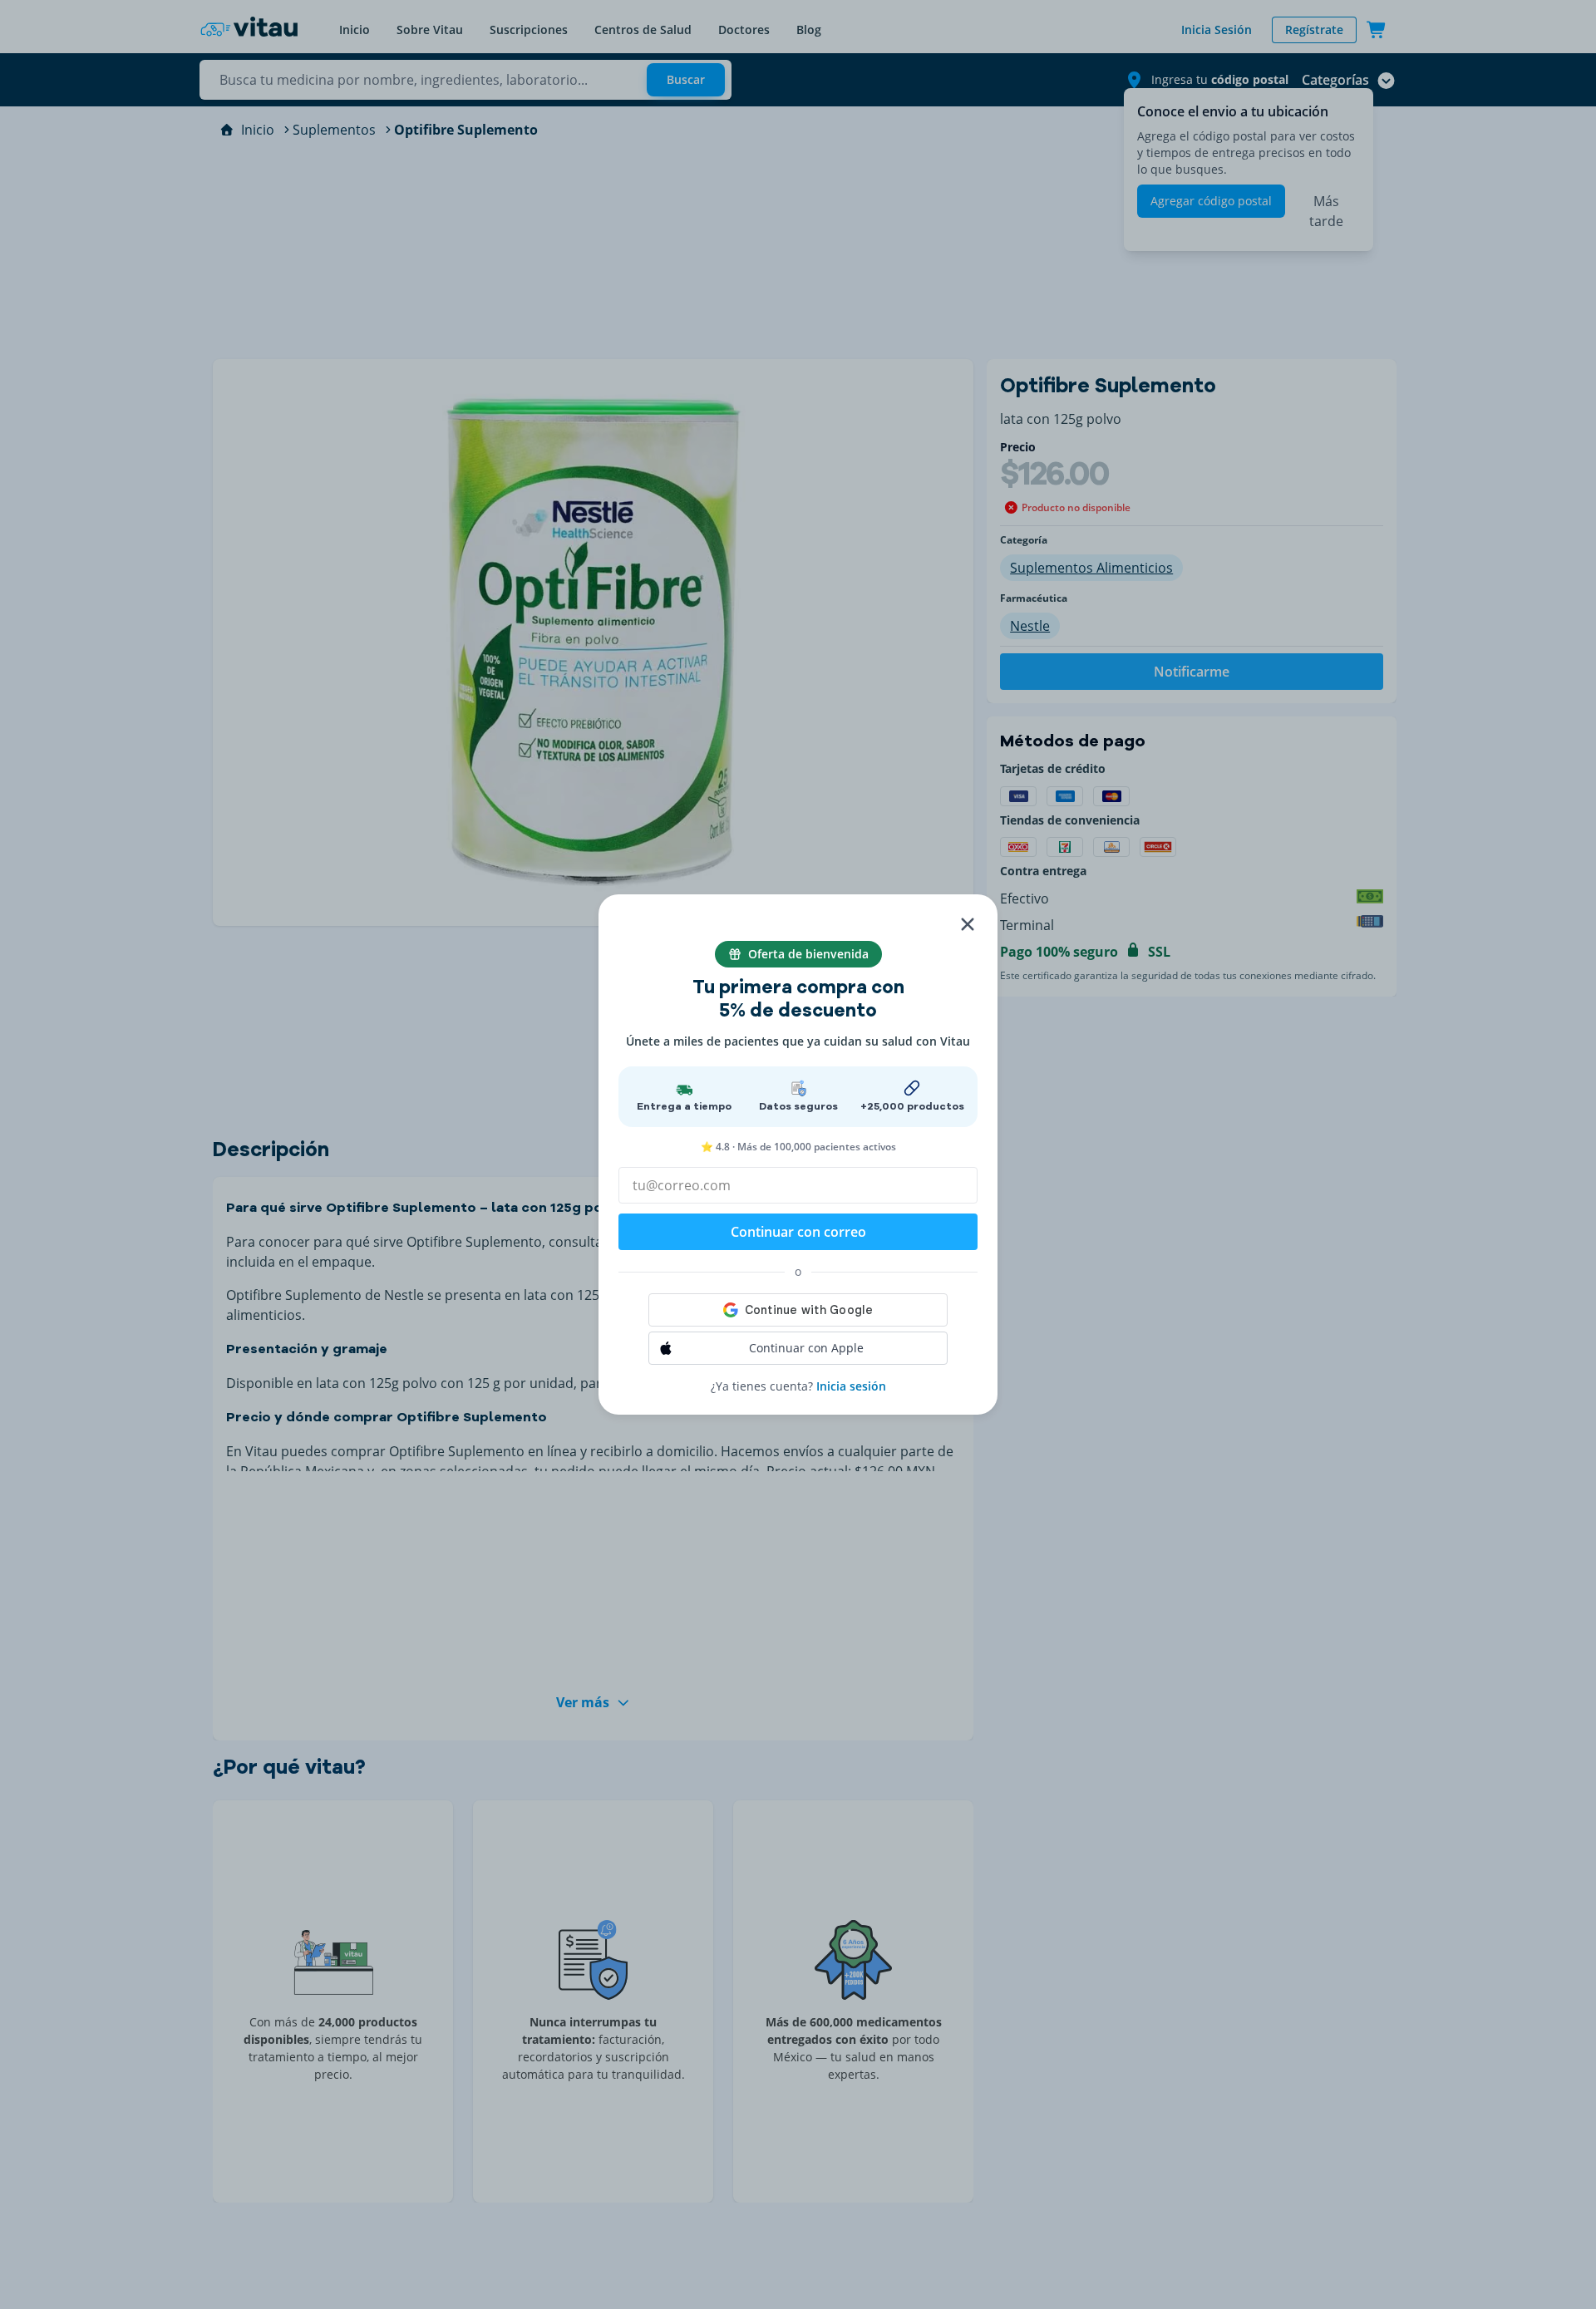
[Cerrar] (968, 924)
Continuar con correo (798, 1232)
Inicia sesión (851, 1386)
